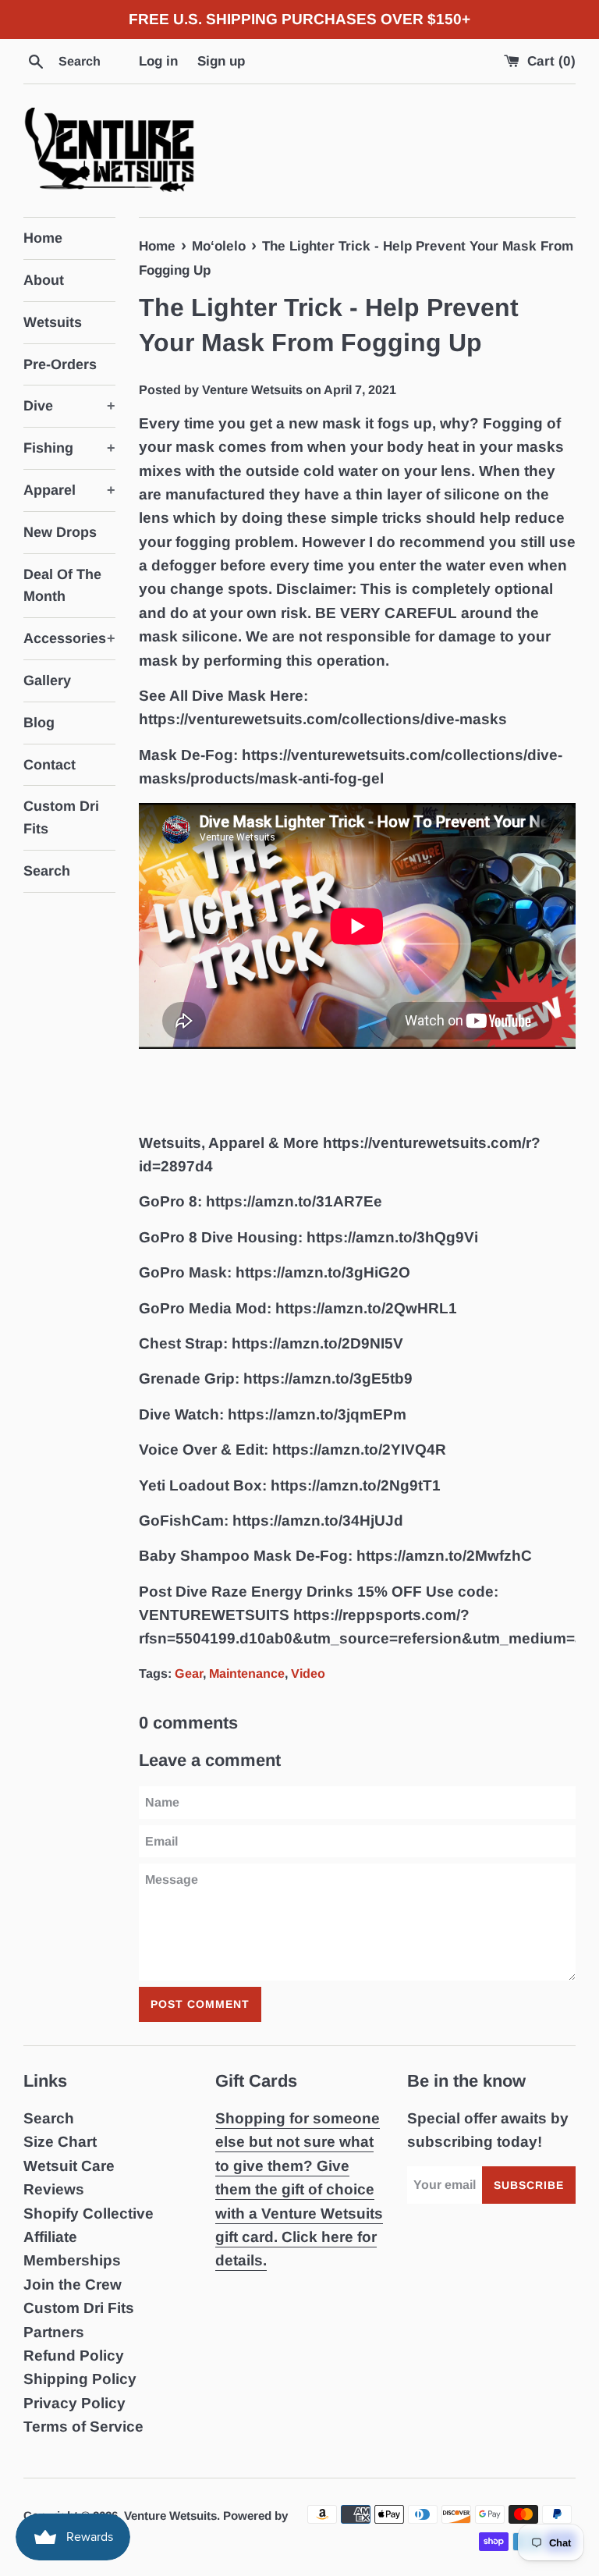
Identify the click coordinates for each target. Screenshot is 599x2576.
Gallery (47, 680)
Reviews (54, 2189)
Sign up (221, 61)
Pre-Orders (60, 364)
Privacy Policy (74, 2403)
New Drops (60, 532)
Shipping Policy (80, 2379)
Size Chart (60, 2142)
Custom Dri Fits (61, 817)
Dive (69, 406)
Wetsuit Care (69, 2166)
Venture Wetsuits (170, 2516)
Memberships (72, 2260)
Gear (189, 1673)
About (44, 280)
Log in (158, 61)
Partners (54, 2332)
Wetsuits (53, 322)
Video (308, 1673)
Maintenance (247, 1673)
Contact (50, 765)
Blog (39, 723)
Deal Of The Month (62, 586)
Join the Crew (73, 2285)
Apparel (69, 490)
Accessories (69, 638)
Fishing (69, 448)
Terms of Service (83, 2427)
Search (47, 871)
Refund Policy (74, 2356)
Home (43, 238)
